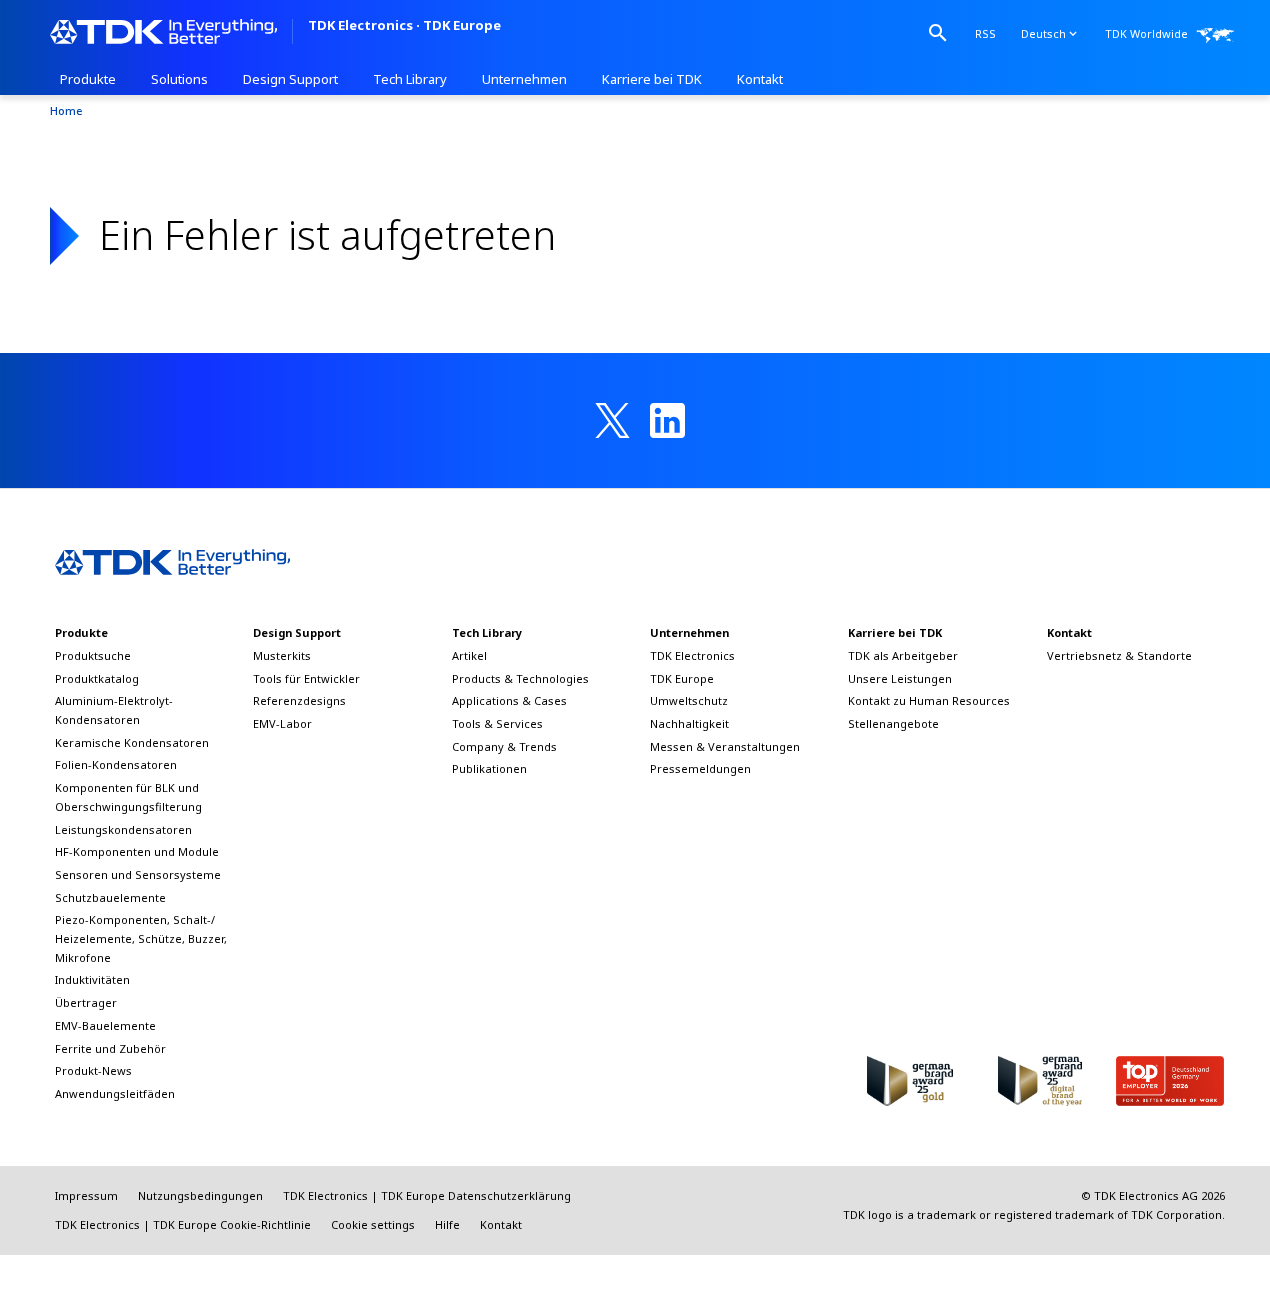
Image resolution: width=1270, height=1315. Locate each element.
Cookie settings (373, 1224)
